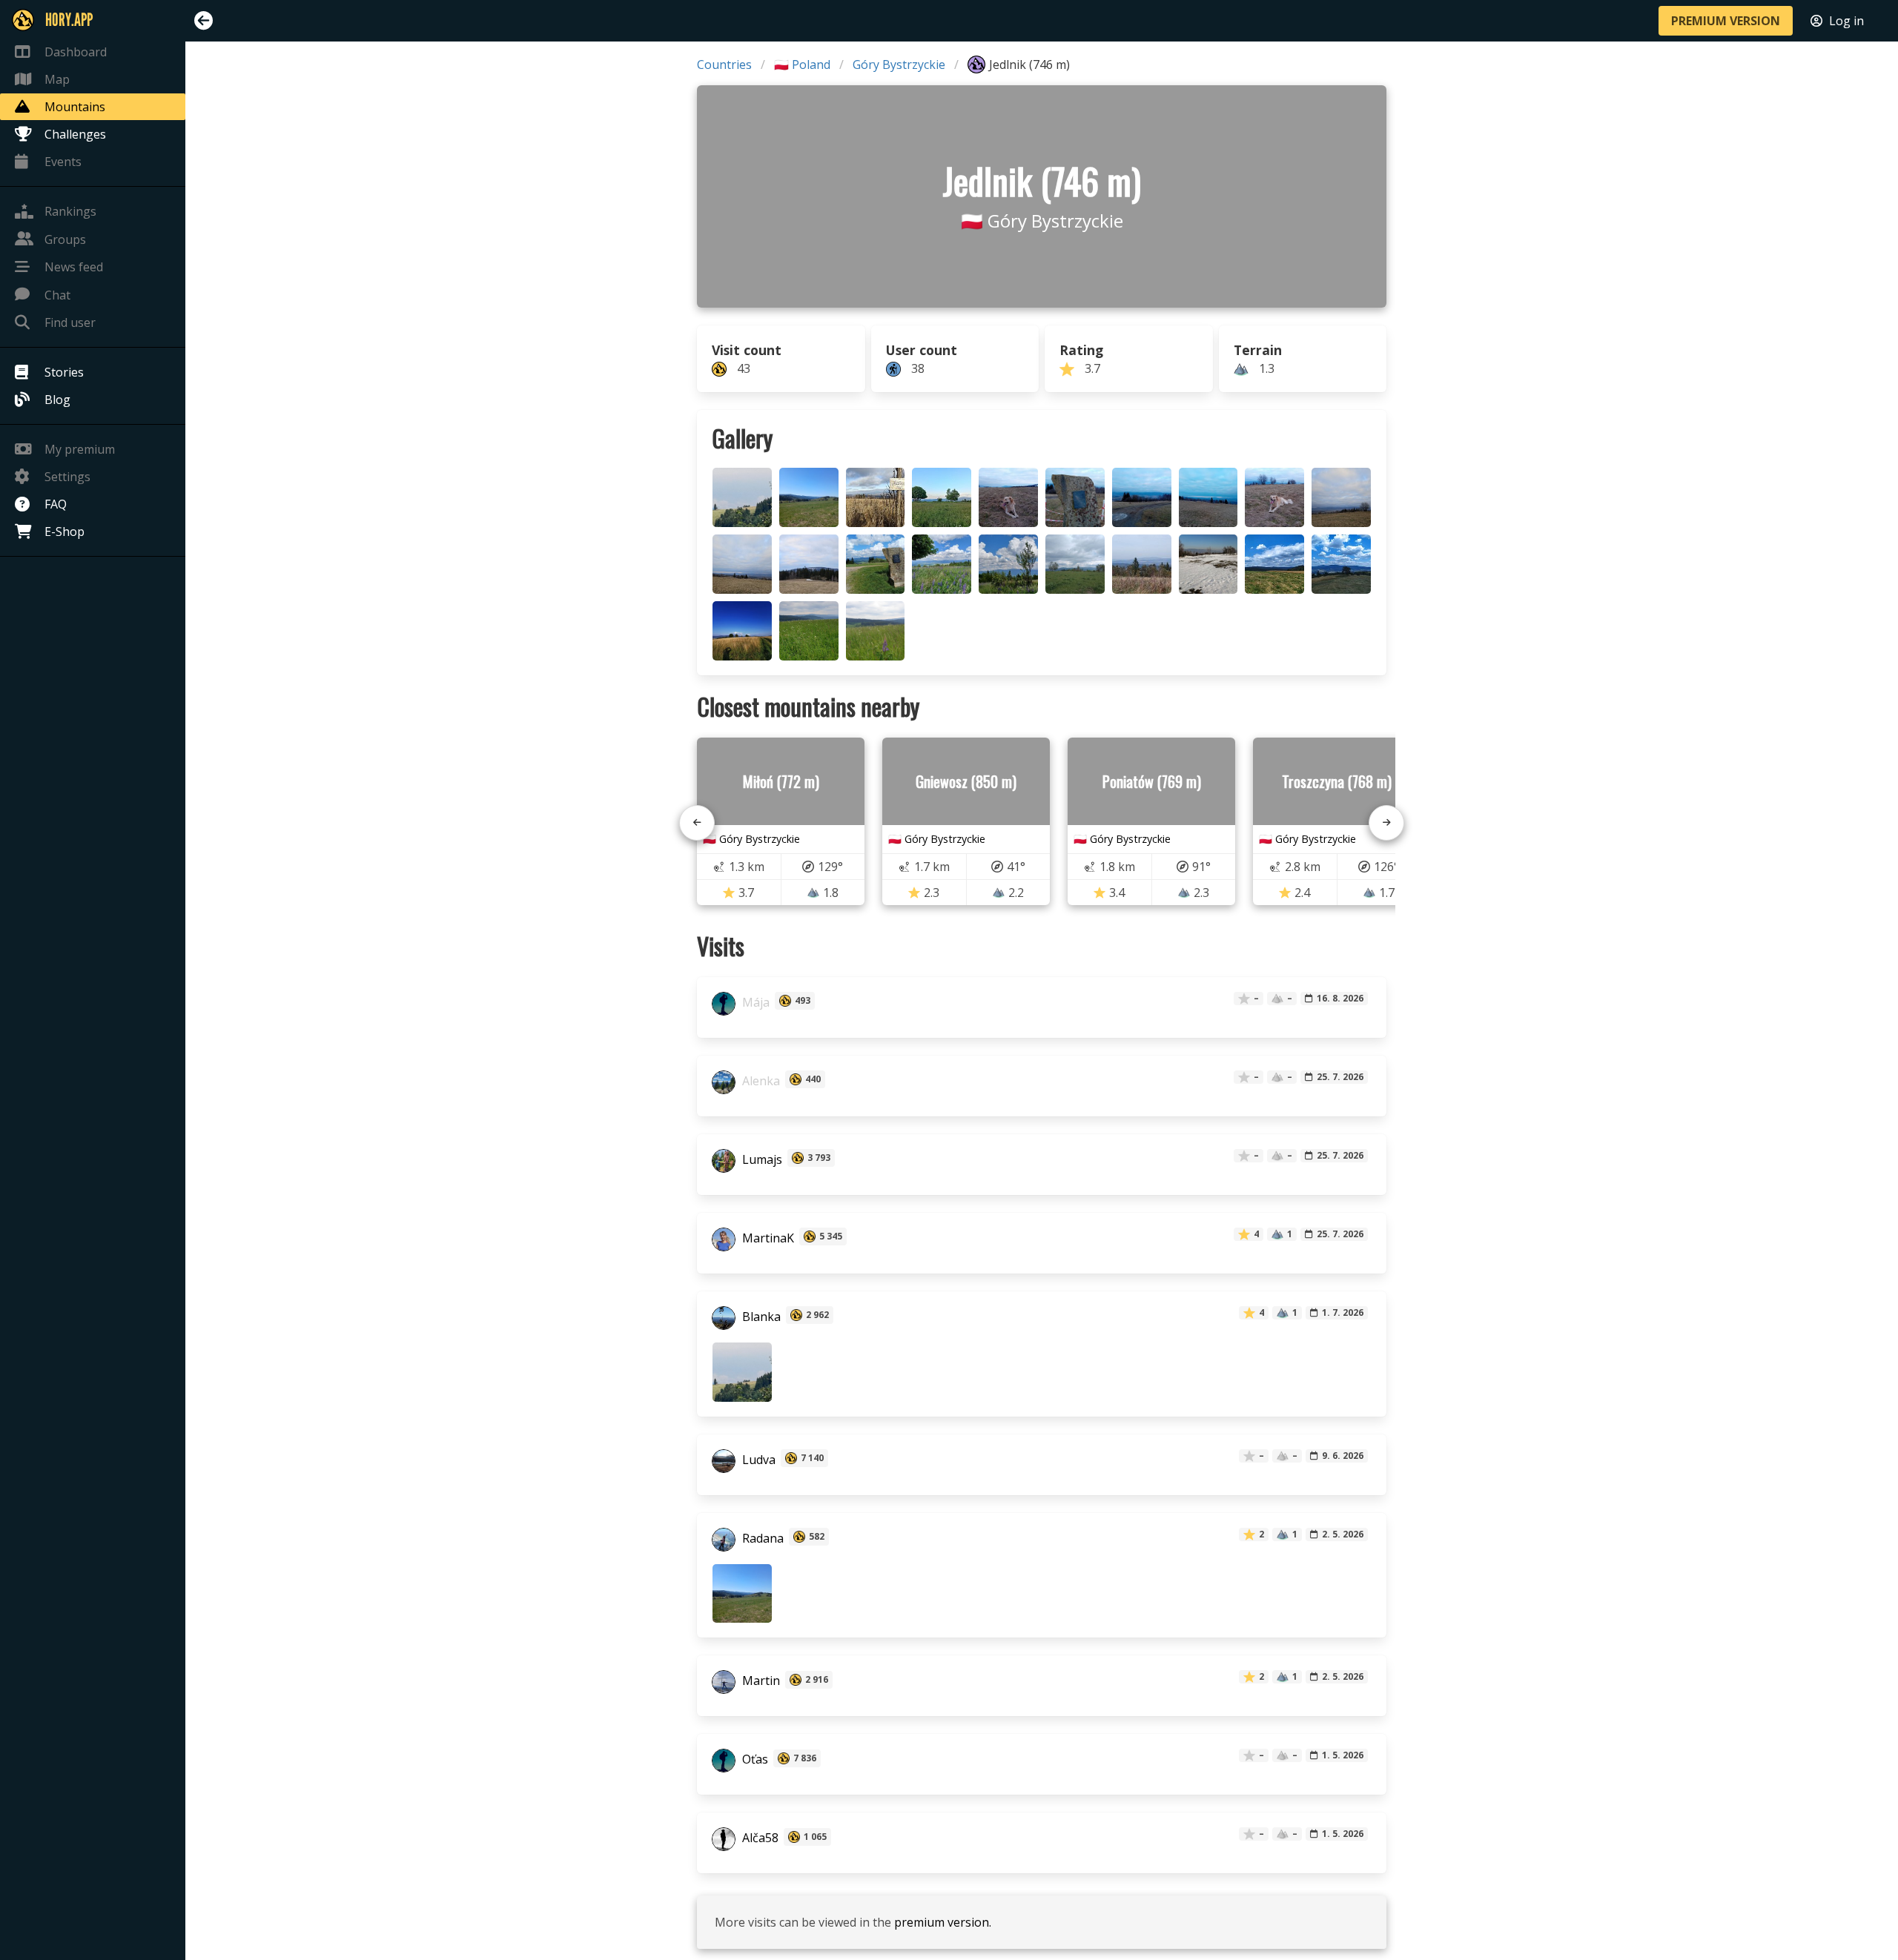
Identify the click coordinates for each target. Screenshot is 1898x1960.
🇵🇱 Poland (802, 64)
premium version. (943, 1922)
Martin (760, 1681)
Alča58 (759, 1838)
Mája (754, 1002)
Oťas (754, 1760)
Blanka (760, 1317)
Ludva (757, 1460)
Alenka (760, 1081)
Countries (724, 64)
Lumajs (761, 1159)
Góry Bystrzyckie (899, 64)
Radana (761, 1538)
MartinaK (767, 1238)
